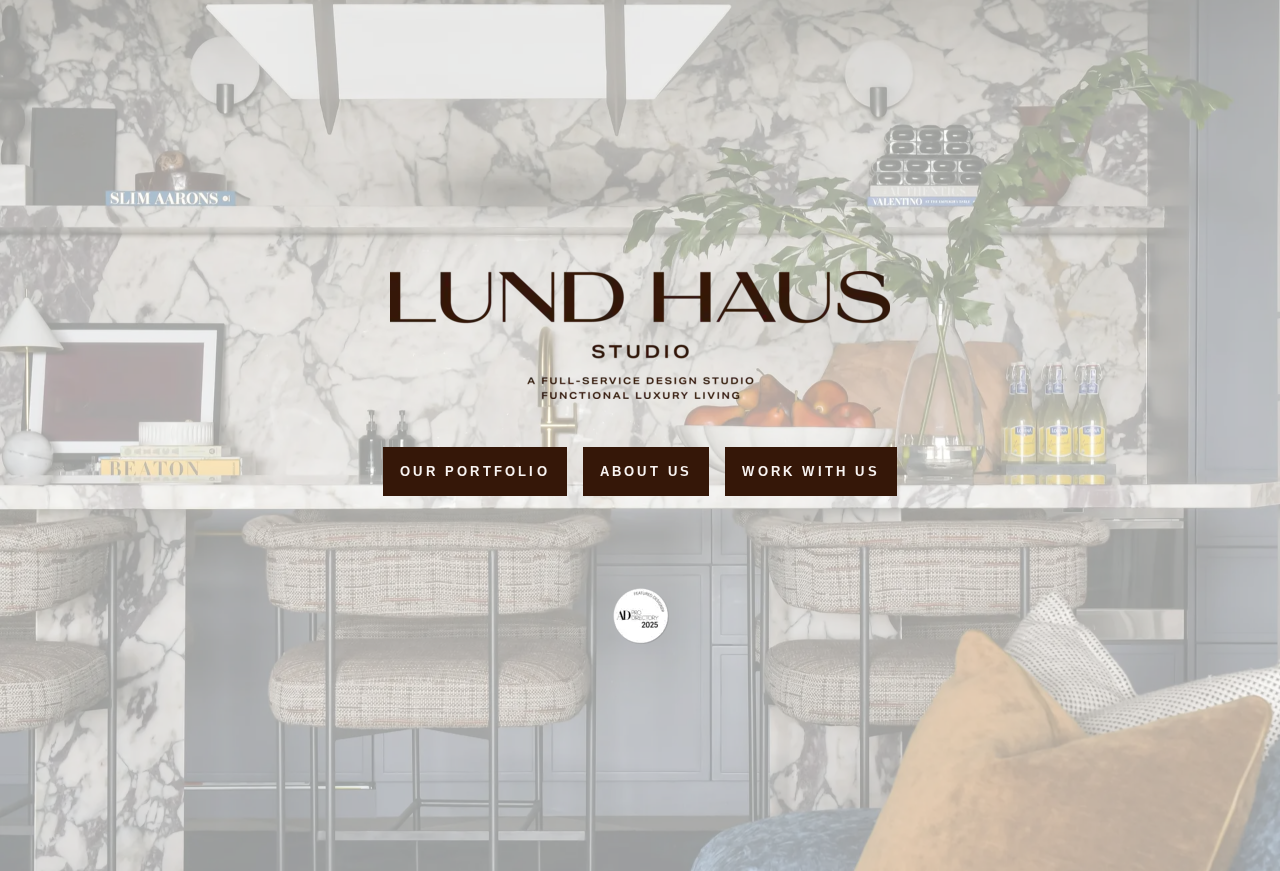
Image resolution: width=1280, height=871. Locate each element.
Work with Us (810, 471)
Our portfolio (475, 471)
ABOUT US (646, 471)
